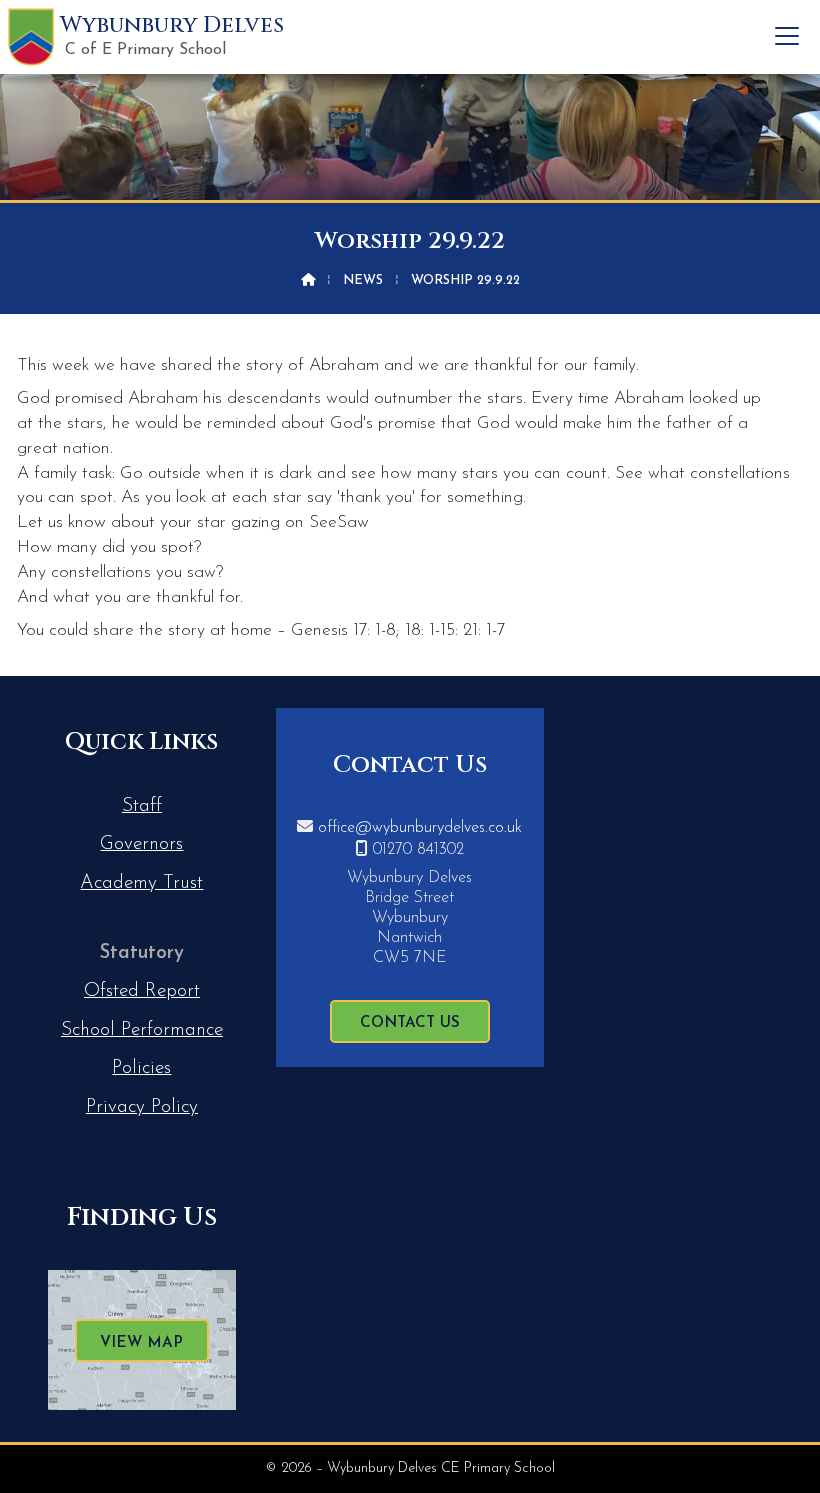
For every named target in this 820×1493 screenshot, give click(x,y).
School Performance (142, 1030)
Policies (141, 1068)
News (363, 280)
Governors (141, 844)
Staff (142, 806)
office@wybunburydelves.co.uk (420, 828)
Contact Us (410, 1023)
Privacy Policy (142, 1107)
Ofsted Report (142, 991)
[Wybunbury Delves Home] (31, 37)
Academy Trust (141, 883)
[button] (787, 36)
